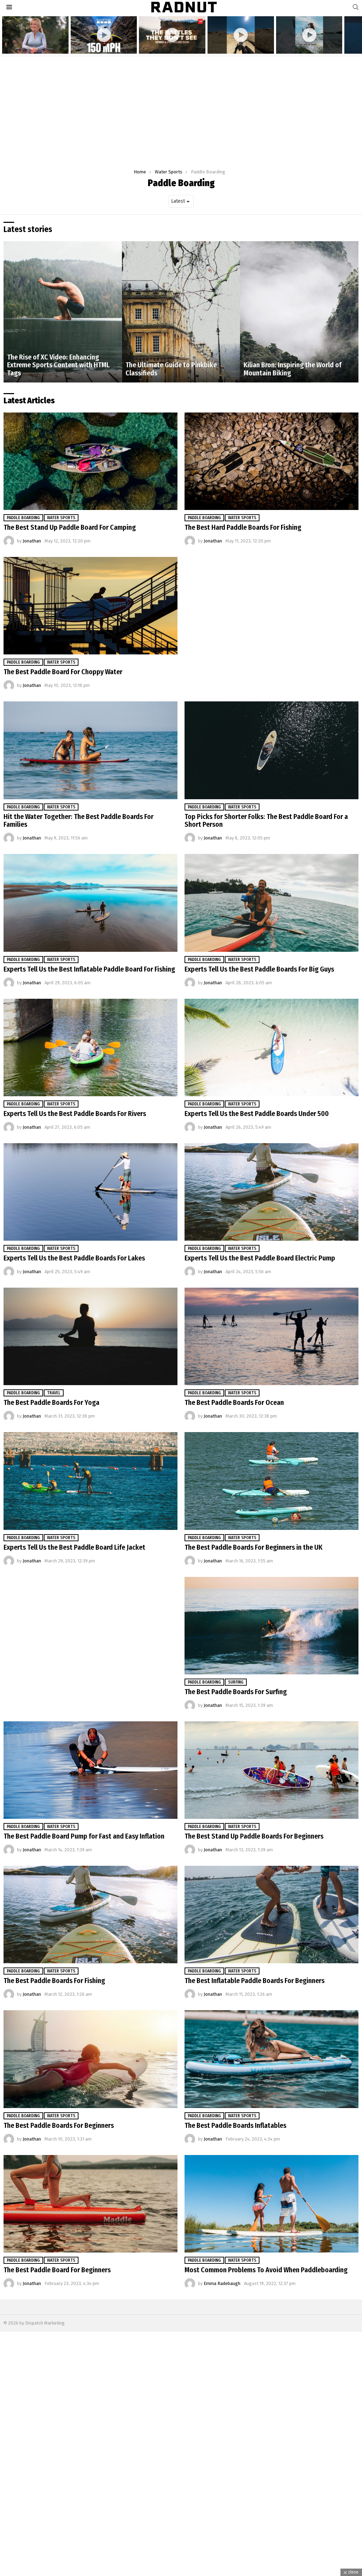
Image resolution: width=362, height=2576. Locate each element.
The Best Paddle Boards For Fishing (54, 1981)
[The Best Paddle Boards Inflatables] (271, 2059)
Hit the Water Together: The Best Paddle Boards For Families (78, 821)
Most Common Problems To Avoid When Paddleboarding (266, 2270)
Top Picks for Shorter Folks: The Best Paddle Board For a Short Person (266, 821)
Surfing (236, 1682)
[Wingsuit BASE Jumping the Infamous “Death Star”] (104, 35)
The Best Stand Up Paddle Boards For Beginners (254, 1836)
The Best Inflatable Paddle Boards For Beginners (255, 1981)
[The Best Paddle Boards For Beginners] (90, 2059)
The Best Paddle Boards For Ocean (234, 1402)
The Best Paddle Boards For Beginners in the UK (253, 1547)
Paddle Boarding (23, 518)
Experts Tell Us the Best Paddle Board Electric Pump (260, 1258)
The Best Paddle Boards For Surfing (236, 1692)
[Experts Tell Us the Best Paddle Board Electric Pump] (271, 1192)
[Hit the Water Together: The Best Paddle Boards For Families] (90, 750)
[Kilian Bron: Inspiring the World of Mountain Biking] (299, 312)
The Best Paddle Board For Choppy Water (63, 672)
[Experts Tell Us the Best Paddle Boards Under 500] (271, 1047)
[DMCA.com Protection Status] (181, 2571)
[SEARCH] (356, 7)
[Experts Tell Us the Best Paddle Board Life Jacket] (90, 1481)
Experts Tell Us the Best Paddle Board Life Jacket (74, 1547)
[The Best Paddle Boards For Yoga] (90, 1336)
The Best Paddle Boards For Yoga (51, 1402)
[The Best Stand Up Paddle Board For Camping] (90, 461)
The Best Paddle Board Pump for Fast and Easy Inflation (84, 1836)
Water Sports (61, 518)
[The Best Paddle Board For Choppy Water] (90, 606)
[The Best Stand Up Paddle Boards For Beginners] (271, 1770)
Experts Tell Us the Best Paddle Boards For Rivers (75, 1114)
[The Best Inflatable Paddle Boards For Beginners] (271, 1915)
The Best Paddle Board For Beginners (57, 2270)
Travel (54, 1393)
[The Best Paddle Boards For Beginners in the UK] (271, 1481)
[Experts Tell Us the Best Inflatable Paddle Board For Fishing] (90, 903)
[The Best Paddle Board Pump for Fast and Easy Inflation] (90, 1770)
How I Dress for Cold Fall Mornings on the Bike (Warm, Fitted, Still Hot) (32, 43)
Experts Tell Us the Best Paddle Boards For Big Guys (259, 969)
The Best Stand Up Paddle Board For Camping (70, 527)
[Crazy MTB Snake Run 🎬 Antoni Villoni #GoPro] (241, 35)
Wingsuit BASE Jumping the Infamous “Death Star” (98, 45)
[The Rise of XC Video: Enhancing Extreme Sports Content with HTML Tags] (63, 312)
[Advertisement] (181, 109)
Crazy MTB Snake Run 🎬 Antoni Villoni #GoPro (240, 45)
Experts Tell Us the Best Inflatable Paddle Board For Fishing (89, 969)
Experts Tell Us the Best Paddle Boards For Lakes (74, 1258)
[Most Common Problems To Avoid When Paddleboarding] (271, 2204)
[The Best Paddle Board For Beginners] (90, 2204)
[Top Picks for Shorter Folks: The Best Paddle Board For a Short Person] (271, 750)
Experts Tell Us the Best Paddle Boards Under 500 (257, 1114)
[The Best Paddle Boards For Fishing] (90, 1915)
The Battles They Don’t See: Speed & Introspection (167, 45)
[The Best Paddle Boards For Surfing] (271, 1626)
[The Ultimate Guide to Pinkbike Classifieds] (181, 312)
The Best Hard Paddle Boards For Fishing (243, 527)
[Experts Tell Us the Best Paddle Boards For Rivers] (90, 1047)
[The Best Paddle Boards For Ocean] (271, 1336)
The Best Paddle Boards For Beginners (59, 2125)
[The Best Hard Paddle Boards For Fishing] (271, 461)
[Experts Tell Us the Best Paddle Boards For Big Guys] (271, 903)
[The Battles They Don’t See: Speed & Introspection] (172, 35)
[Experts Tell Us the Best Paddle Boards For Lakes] (90, 1192)
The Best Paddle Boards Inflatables (235, 2125)
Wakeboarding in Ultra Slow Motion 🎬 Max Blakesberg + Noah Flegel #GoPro (306, 43)
